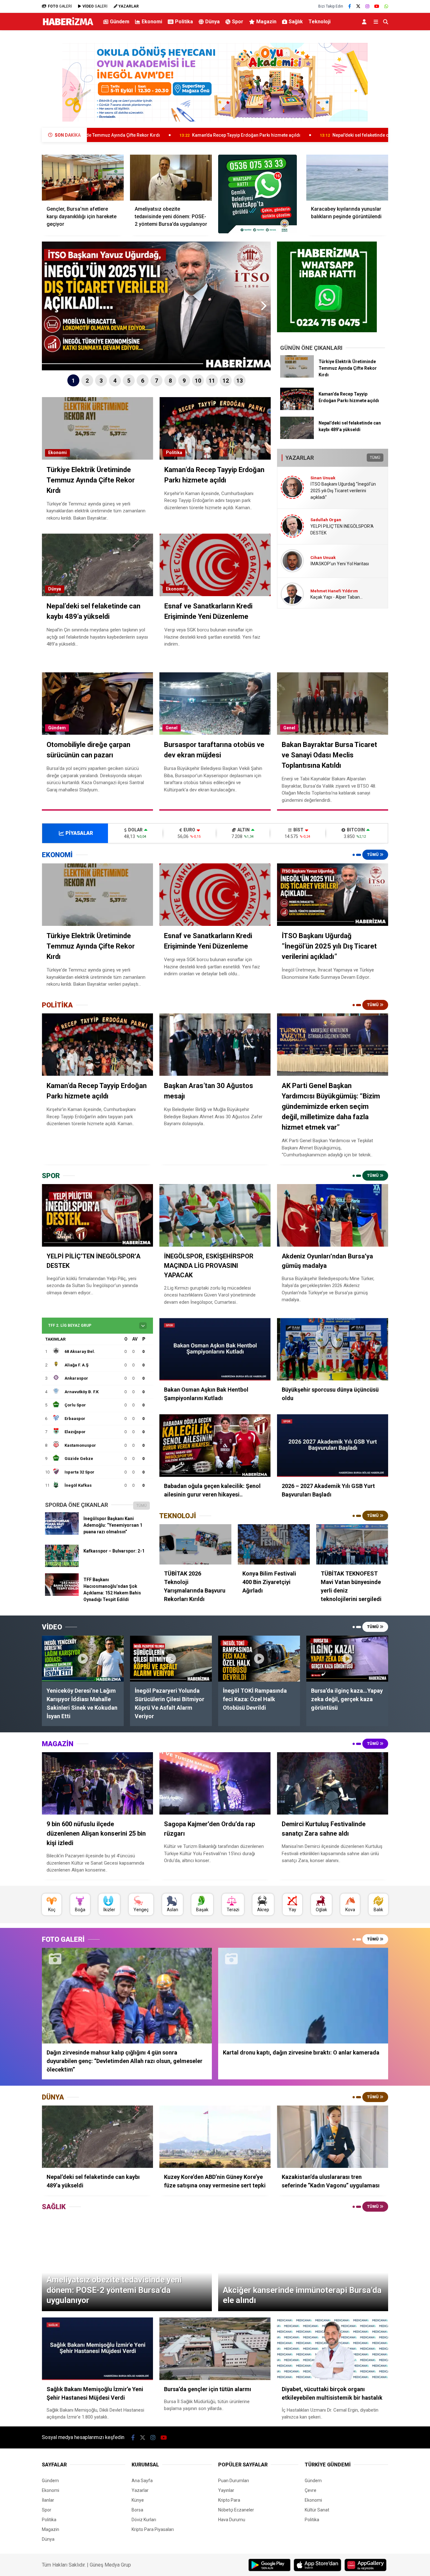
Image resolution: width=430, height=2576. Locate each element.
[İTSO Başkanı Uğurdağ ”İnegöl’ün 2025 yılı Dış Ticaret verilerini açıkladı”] (333, 895)
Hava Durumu (232, 2520)
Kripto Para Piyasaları (153, 2529)
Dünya (212, 22)
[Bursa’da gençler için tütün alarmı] (215, 2349)
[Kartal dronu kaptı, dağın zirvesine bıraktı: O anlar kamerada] (303, 1996)
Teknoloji (320, 22)
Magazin (266, 22)
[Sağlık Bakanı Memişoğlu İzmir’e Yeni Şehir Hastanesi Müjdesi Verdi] (97, 2349)
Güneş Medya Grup (110, 2565)
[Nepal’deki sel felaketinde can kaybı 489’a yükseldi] (297, 437)
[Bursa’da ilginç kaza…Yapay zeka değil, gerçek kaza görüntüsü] (347, 1658)
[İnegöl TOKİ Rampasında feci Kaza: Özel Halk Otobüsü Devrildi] (259, 1658)
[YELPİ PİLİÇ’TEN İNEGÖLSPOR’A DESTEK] (97, 1215)
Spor (238, 22)
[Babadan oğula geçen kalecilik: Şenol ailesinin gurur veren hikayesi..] (215, 1446)
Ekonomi (152, 22)
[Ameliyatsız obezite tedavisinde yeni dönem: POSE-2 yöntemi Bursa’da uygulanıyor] (171, 178)
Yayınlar (226, 2490)
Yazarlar (140, 2490)
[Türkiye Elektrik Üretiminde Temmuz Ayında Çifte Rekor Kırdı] (297, 376)
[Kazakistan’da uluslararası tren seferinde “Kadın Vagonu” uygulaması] (333, 2137)
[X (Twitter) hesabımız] (358, 6)
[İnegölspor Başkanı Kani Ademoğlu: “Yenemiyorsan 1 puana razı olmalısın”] (62, 1533)
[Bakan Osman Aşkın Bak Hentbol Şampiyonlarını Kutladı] (215, 1349)
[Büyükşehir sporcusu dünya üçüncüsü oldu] (333, 1349)
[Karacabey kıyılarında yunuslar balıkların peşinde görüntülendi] (347, 178)
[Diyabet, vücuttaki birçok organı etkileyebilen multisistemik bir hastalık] (333, 2349)
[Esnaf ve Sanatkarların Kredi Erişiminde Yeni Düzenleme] (215, 895)
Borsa (137, 2510)
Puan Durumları (234, 2481)
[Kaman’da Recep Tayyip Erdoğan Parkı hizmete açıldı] (297, 408)
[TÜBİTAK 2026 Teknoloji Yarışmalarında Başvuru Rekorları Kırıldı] (195, 1544)
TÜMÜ (375, 458)
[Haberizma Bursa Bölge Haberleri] (68, 25)
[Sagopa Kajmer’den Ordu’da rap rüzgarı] (215, 1784)
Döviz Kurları (144, 2520)
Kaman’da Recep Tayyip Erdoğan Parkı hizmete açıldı (98, 135)
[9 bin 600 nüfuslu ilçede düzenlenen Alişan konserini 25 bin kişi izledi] (97, 1784)
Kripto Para (229, 2500)
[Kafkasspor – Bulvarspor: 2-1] (62, 1565)
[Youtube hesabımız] (377, 6)
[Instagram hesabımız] (367, 6)
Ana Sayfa (142, 2481)
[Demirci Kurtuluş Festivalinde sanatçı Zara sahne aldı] (333, 1784)
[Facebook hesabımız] (350, 6)
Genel (172, 728)
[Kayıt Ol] (365, 22)
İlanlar (48, 2500)
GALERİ (60, 6)
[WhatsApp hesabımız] (386, 6)
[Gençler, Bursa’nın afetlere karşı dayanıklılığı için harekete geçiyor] (83, 178)
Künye (138, 2500)
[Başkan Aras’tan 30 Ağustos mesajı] (215, 1045)
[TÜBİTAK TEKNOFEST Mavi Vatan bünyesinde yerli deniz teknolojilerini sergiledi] (352, 1544)
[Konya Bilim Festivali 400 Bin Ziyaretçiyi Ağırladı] (274, 1544)
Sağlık (296, 22)
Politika (184, 22)
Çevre (311, 2490)
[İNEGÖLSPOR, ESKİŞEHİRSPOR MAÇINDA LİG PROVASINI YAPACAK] (215, 1215)
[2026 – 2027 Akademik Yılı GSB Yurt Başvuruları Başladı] (333, 1446)
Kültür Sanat (317, 2510)
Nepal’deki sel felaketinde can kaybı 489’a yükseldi (236, 135)
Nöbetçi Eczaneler (236, 2510)
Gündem (120, 22)
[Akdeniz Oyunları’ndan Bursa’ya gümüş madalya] (333, 1215)
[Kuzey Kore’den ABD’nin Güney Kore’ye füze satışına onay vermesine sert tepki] (215, 2137)
